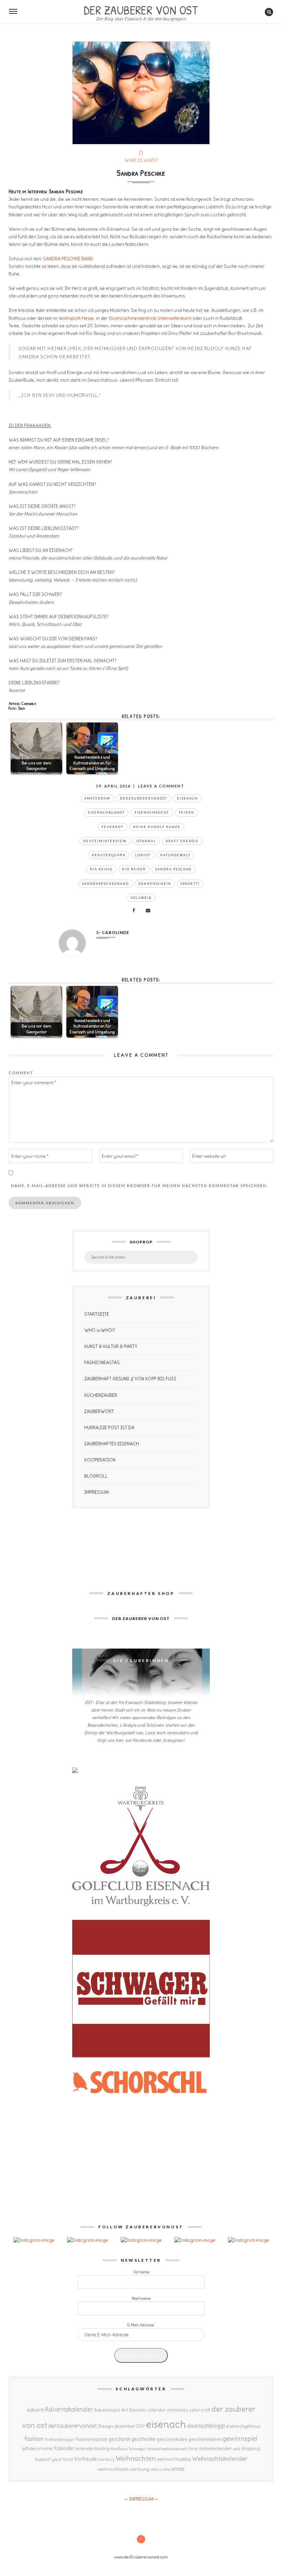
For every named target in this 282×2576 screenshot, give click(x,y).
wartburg (106, 2459)
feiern (187, 812)
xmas (178, 2469)
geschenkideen (205, 2439)
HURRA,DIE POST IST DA (109, 1428)
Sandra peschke (174, 869)
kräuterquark (109, 855)
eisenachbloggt (106, 812)
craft (206, 2410)
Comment (21, 1073)
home (47, 2449)
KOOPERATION (100, 1460)
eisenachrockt (152, 812)
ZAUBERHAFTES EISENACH (112, 1444)
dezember (125, 2426)
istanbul (146, 841)
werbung (139, 2469)
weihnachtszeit (113, 2469)
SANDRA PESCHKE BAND (68, 259)
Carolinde (116, 932)
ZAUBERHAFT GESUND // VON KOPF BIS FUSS (130, 1379)
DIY (140, 2426)
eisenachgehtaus (243, 2426)
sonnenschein (155, 884)
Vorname (141, 2272)
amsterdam (97, 798)
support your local (54, 2459)
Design (106, 2426)
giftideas (31, 2449)
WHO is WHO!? (100, 1330)
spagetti (190, 884)
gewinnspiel (240, 2438)
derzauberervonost (144, 798)
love (193, 2448)
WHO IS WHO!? (141, 160)
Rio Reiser (134, 869)
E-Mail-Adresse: (141, 2325)
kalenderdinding (93, 2449)
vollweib (141, 898)
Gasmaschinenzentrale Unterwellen (145, 318)
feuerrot (112, 827)
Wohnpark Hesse (76, 318)
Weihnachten (136, 2458)
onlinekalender (215, 2448)
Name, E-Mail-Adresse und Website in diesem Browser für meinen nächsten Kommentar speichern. (139, 1186)
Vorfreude (85, 2459)
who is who (160, 2469)
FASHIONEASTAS (102, 1363)
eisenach (188, 798)
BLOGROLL (96, 1476)
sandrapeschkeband (106, 884)
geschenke (144, 2439)
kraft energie (182, 841)
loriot (143, 855)
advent (35, 2410)
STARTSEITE (97, 1314)
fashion (34, 2439)
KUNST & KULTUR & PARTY (111, 1346)
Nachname (141, 2298)
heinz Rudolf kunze (157, 827)
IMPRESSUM (96, 1492)
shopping (251, 2448)
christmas (177, 2410)
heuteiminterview (105, 841)
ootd (237, 2449)
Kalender (64, 2448)
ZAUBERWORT (99, 1411)
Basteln (138, 2410)
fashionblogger (60, 2439)
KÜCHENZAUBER (101, 1395)
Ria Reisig (101, 869)
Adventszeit (107, 2410)
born (187, 318)
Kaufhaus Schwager (129, 2449)
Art (125, 2410)
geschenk (120, 2439)
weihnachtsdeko (174, 2459)
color (194, 2410)
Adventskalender (69, 2409)
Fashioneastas (91, 2439)
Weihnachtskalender (220, 2459)
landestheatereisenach (167, 2449)
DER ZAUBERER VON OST (141, 9)
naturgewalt (175, 855)
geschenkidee (172, 2439)
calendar (156, 2410)
